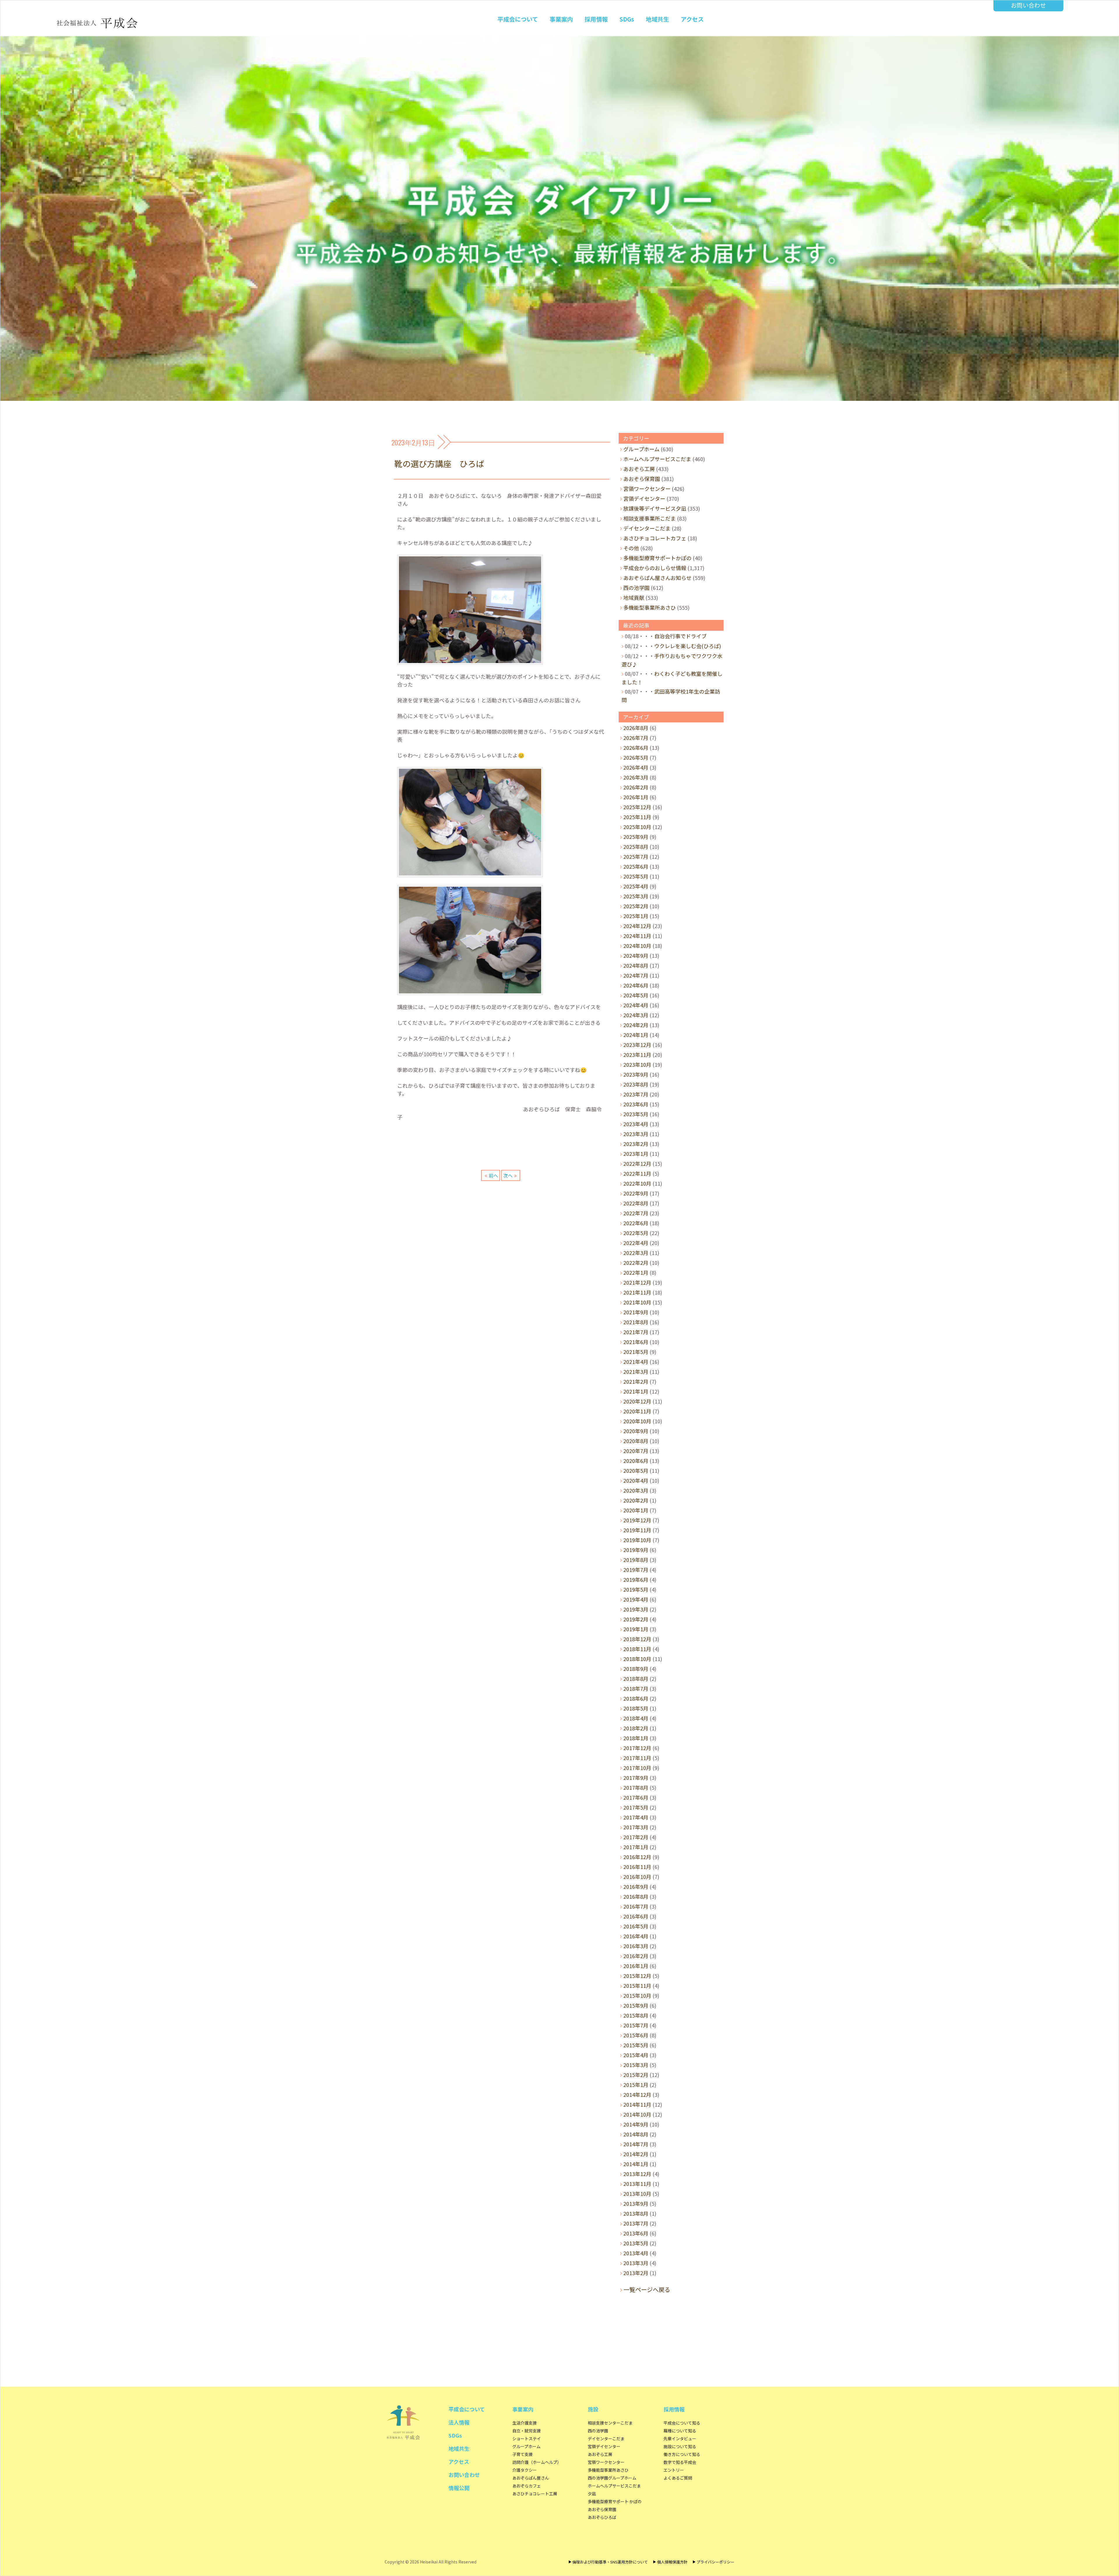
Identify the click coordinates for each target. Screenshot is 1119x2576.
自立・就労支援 (527, 2431)
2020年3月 (636, 1490)
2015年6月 (636, 2035)
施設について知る (680, 2446)
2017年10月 (637, 1768)
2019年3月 (636, 1609)
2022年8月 (636, 1203)
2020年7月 (636, 1451)
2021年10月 (637, 1302)
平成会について (518, 19)
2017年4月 (636, 1817)
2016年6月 (636, 1916)
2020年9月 (636, 1431)
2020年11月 (637, 1411)
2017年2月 (636, 1837)
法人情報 (459, 2422)
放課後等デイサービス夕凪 (655, 508)
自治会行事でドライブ (680, 636)
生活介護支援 (525, 2423)
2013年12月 (637, 2174)
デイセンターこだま (647, 528)
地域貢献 (634, 597)
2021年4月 (636, 1362)
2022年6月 (636, 1223)
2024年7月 (636, 975)
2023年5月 (636, 1114)
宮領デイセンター (644, 498)
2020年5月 (636, 1471)
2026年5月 (636, 757)
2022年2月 (636, 1263)
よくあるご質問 (678, 2478)
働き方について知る (682, 2454)
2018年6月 (636, 1698)
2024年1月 (636, 1035)
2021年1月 (636, 1391)
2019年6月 (636, 1579)
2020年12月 (637, 1401)
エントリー (674, 2470)
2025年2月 (636, 906)
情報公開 (459, 2488)
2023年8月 (636, 1084)
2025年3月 (636, 896)
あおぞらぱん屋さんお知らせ (657, 578)
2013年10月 (637, 2194)
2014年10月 (637, 2114)
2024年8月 (636, 965)
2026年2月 (636, 787)
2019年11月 (637, 1530)
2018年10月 (637, 1659)
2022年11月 (637, 1173)
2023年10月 (637, 1064)
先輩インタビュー (680, 2439)
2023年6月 (636, 1104)
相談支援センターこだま (610, 2423)
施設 (593, 2409)
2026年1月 (636, 797)
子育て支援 (522, 2454)
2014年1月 (636, 2164)
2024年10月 (637, 946)
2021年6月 (636, 1342)
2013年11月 (637, 2184)
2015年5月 (636, 2045)
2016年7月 (636, 1906)
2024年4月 (636, 1005)
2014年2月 (636, 2154)
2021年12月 (637, 1282)
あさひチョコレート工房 (535, 2494)
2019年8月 (636, 1560)
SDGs (627, 19)
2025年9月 (636, 837)
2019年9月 (636, 1550)
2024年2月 (636, 1025)
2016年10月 (637, 1877)
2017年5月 (636, 1807)
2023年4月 (636, 1124)
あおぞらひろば (602, 2517)
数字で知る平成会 (680, 2462)
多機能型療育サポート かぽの (615, 2501)
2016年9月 (636, 1886)
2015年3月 (636, 2065)
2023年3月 (636, 1134)
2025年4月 (636, 886)
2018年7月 (636, 1688)
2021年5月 (636, 1352)
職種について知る (680, 2431)
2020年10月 (637, 1421)
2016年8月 (636, 1896)
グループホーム (641, 449)
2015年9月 (636, 2005)
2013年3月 (636, 2263)
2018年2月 (636, 1728)
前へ (493, 1175)
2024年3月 (636, 1015)
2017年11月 (637, 1758)
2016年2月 (636, 1956)
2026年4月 (636, 767)
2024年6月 (636, 985)
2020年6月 (636, 1461)
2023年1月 (636, 1154)
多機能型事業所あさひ (650, 607)
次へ (508, 1175)
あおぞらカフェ (527, 2486)
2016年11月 (637, 1867)
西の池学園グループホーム (612, 2478)
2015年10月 (637, 1995)
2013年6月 (636, 2233)
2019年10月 (637, 1540)
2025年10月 (637, 827)
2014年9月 (636, 2124)
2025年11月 (637, 817)
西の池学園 (636, 588)
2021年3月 (636, 1371)
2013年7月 (636, 2223)
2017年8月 (636, 1787)
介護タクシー (525, 2470)
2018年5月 (636, 1708)
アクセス (692, 19)
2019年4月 (636, 1599)
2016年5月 (636, 1926)
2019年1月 (636, 1629)
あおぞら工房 (639, 469)
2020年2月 (636, 1500)
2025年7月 (636, 856)
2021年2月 (636, 1381)
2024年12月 (637, 926)
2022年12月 (637, 1163)
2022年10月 (637, 1183)
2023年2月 (636, 1144)
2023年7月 (636, 1094)
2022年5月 (636, 1233)
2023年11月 (637, 1055)
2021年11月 (637, 1292)
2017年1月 (636, 1847)
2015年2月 (636, 2075)
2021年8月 (636, 1322)
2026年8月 (636, 728)
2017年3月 (636, 1827)
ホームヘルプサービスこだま (657, 459)
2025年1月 (636, 916)
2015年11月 (637, 1986)
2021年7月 (636, 1332)
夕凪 (592, 2494)
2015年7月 (636, 2025)
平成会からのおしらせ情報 (655, 568)
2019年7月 (636, 1570)
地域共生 (657, 19)
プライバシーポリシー (715, 2562)
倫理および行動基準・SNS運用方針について (610, 2562)
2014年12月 (637, 2094)
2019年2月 (636, 1619)
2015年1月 (636, 2085)
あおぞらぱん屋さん (531, 2478)
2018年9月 (636, 1669)
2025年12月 (637, 807)
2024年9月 (636, 955)
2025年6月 (636, 866)
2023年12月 (637, 1045)
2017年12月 (637, 1748)
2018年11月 (637, 1649)
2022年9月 (636, 1193)
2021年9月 (636, 1312)
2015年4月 (636, 2055)
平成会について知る (682, 2423)
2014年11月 (637, 2104)
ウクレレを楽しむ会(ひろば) (688, 646)
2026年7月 (636, 738)
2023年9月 (636, 1074)
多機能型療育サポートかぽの (657, 558)
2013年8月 (636, 2213)
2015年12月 (637, 1976)
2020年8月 (636, 1441)
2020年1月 (636, 1510)
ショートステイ (527, 2439)
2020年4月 (636, 1480)
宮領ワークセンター (647, 489)
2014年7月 (636, 2144)
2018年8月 (636, 1678)
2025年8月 (636, 847)
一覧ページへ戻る (647, 2290)
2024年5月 (636, 995)
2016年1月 (636, 1966)
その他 (631, 548)
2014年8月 (636, 2134)
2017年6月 (636, 1797)
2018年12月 (637, 1639)
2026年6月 (636, 747)
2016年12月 (637, 1857)
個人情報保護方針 (672, 2562)
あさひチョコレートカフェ (655, 538)
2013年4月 (636, 2253)
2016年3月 (636, 1946)
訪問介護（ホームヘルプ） (537, 2462)
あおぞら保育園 (642, 479)
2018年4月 (636, 1718)
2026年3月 (636, 777)
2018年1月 (636, 1738)
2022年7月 (636, 1213)
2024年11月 (637, 936)
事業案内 (561, 19)
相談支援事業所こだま (650, 518)
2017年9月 (636, 1778)
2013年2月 (636, 2273)
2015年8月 (636, 2015)
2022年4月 (636, 1243)
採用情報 (596, 19)
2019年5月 (636, 1589)
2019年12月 (637, 1520)
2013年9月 (636, 2203)
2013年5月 (636, 2243)
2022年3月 (636, 1253)
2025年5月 (636, 876)
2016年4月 (636, 1936)
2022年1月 (636, 1272)
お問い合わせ (1028, 5)
